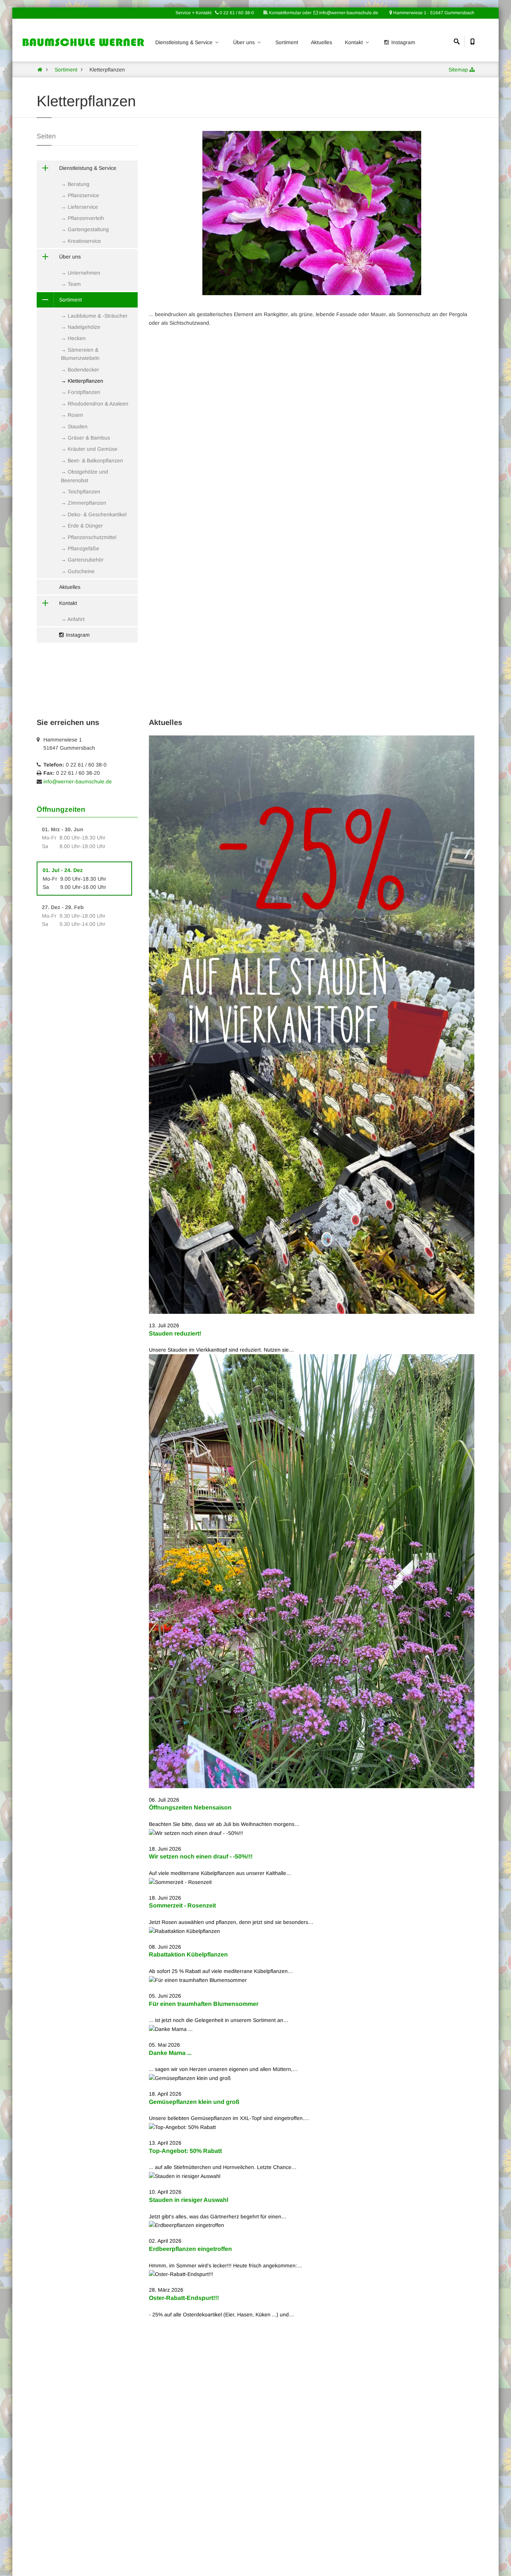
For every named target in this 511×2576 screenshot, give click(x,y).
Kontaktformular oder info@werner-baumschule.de (323, 13)
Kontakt (355, 42)
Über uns (245, 42)
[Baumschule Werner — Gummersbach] (40, 70)
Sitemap (458, 70)
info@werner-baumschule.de (78, 781)
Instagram (403, 42)
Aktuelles (322, 42)
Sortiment (287, 42)
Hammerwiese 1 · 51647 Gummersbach (433, 13)
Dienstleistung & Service (185, 42)
